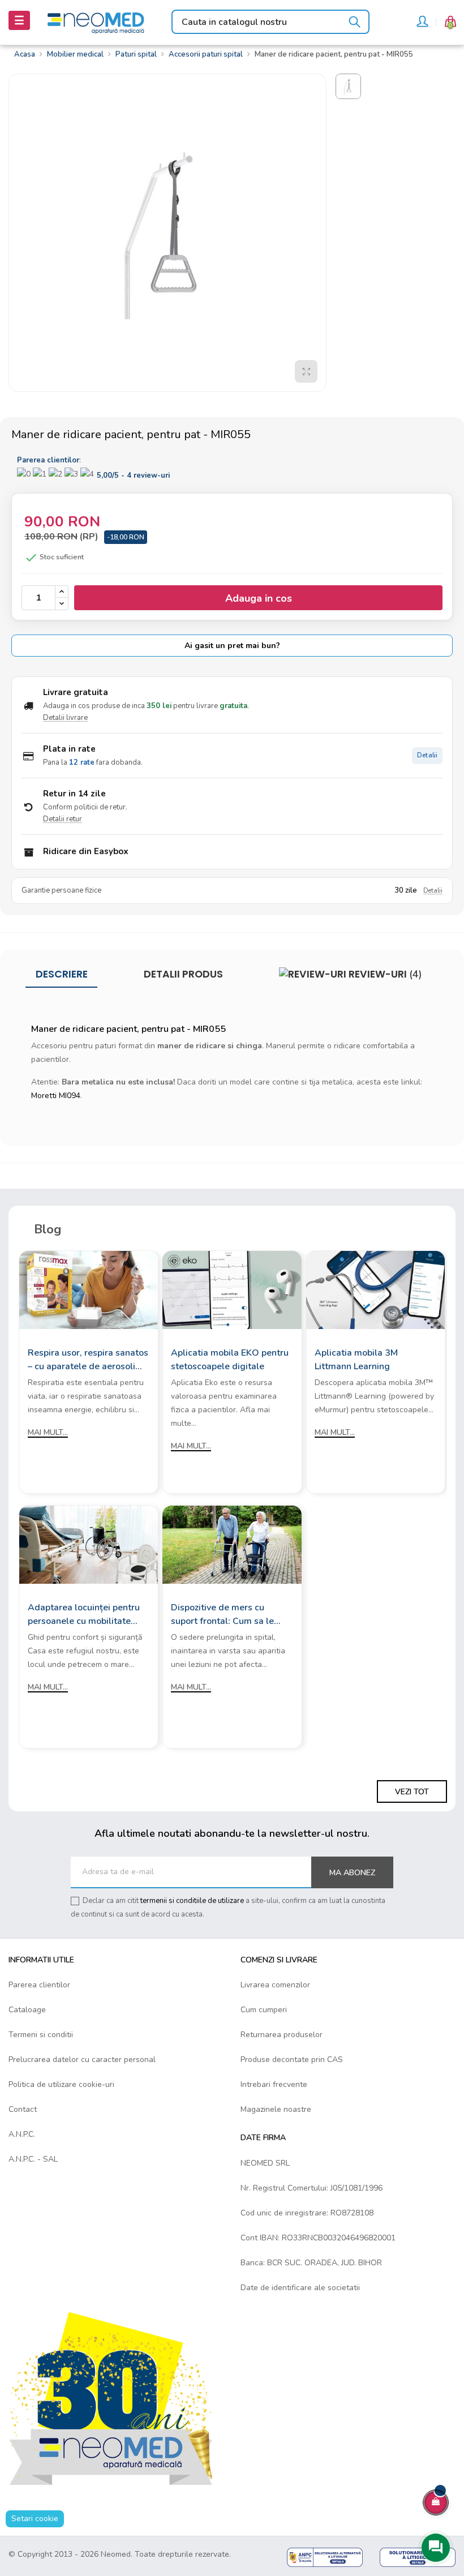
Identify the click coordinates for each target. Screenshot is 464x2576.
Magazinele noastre (276, 2109)
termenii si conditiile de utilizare (192, 1901)
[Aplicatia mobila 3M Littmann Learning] (375, 1290)
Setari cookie (35, 2519)
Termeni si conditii (41, 2035)
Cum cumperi (264, 2010)
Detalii (427, 755)
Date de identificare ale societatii (300, 2288)
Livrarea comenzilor (275, 1985)
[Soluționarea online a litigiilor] (418, 2556)
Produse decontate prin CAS (292, 2059)
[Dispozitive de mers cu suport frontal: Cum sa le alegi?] (232, 1544)
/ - (133, 475)
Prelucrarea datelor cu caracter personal (82, 2059)
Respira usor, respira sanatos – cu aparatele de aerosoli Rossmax (88, 1360)
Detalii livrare (65, 718)
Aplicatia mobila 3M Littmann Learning (356, 1360)
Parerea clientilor (39, 1985)
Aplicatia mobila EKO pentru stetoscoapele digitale (230, 1360)
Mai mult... (48, 1432)
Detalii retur (63, 819)
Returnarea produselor (282, 2035)
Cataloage (27, 2010)
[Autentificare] (422, 23)
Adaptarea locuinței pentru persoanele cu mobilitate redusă (84, 1615)
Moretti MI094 (56, 1096)
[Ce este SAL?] (325, 2556)
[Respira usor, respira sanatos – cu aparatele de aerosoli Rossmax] (89, 1290)
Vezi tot (412, 1792)
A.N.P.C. (22, 2134)
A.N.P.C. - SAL (33, 2159)
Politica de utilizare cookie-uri (61, 2084)
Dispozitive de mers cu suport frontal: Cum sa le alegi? (222, 1615)
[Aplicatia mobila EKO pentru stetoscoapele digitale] (232, 1290)
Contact (23, 2109)
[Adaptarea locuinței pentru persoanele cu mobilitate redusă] (89, 1544)
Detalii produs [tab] (183, 974)
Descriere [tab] (62, 974)
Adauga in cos (259, 598)
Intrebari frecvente (274, 2084)
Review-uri (384, 974)
